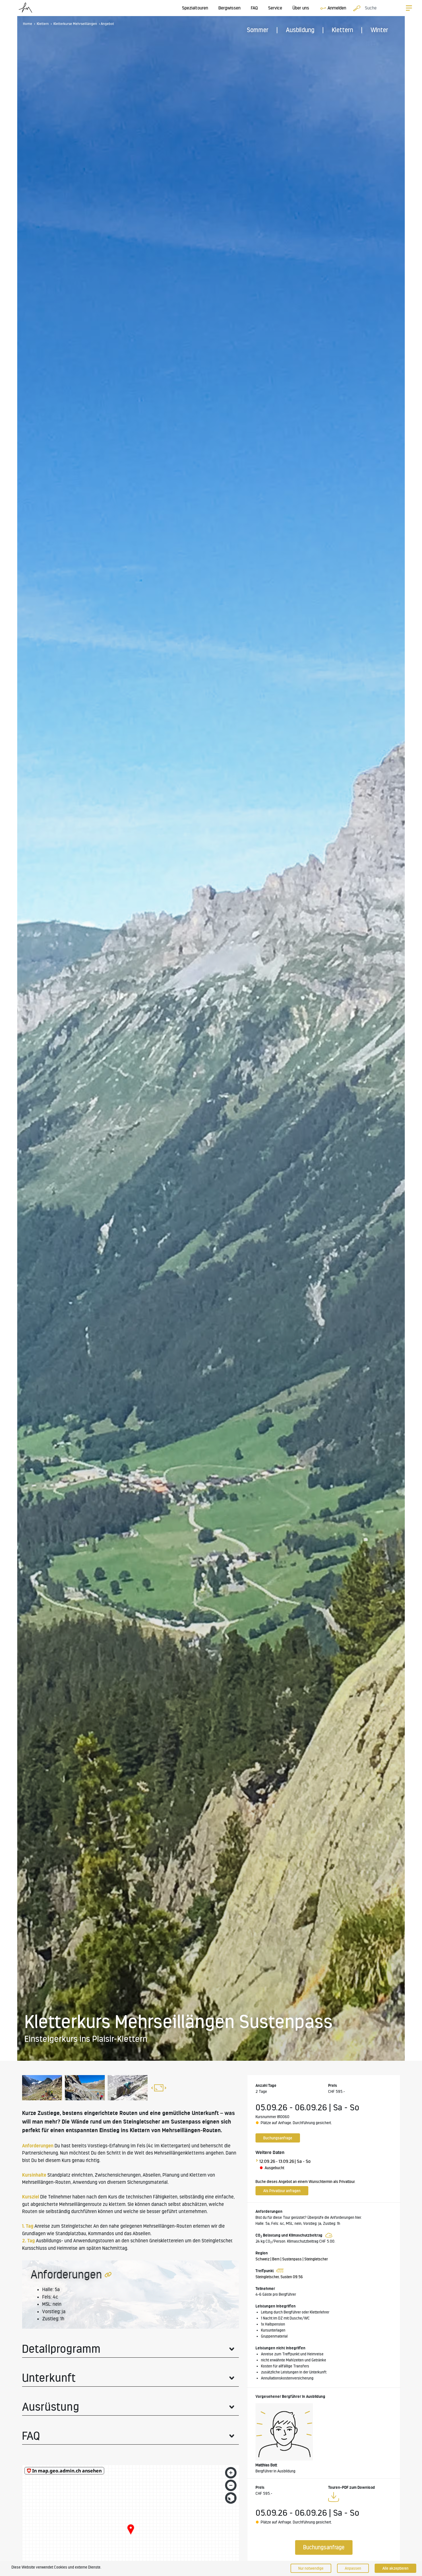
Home (28, 24)
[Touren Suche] (355, 8)
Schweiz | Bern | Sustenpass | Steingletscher (292, 2259)
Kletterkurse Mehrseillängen (75, 24)
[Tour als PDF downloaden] (334, 2498)
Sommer (258, 30)
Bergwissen (230, 8)
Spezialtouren (195, 8)
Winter (379, 30)
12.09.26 (267, 2161)
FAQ (254, 8)
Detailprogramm (61, 2349)
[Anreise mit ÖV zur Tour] (279, 2271)
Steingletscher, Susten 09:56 (279, 2277)
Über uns (301, 8)
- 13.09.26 (285, 2161)
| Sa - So (303, 2161)
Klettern (342, 30)
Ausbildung (300, 30)
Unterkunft (49, 2378)
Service (275, 8)
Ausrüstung (51, 2407)
